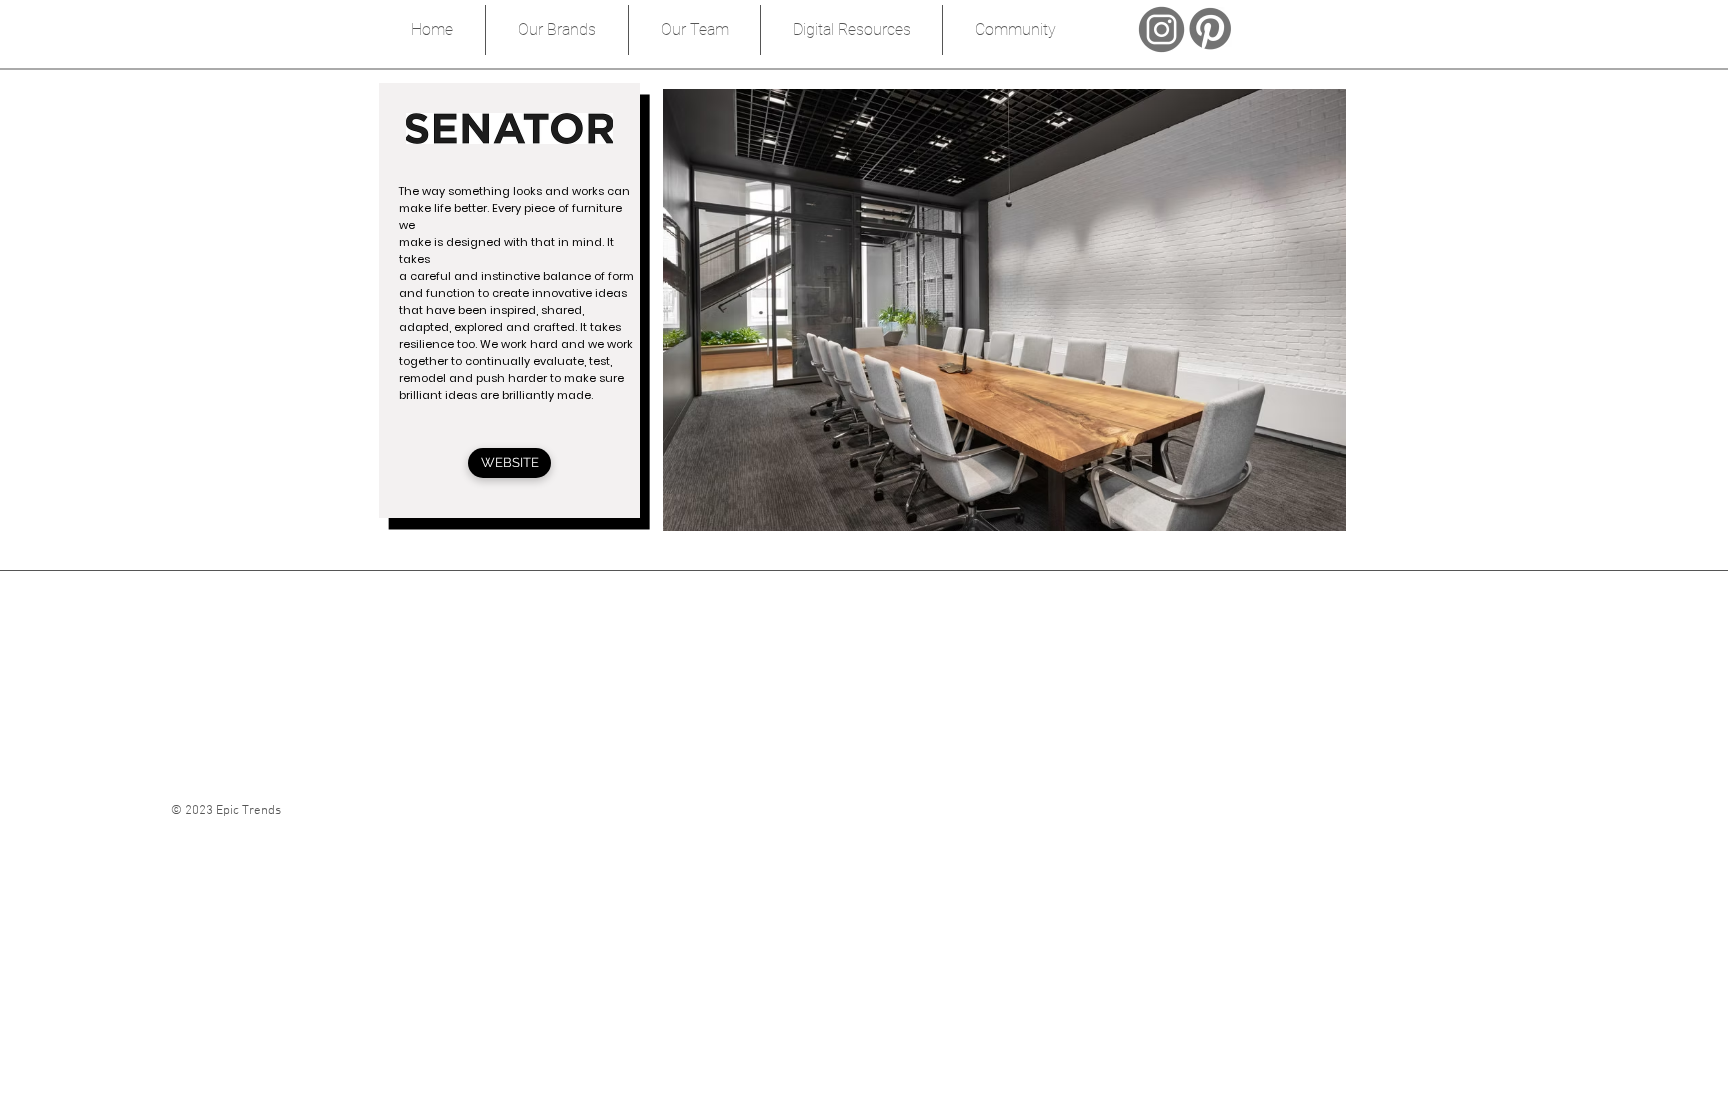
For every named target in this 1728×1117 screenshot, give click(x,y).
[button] (1004, 310)
